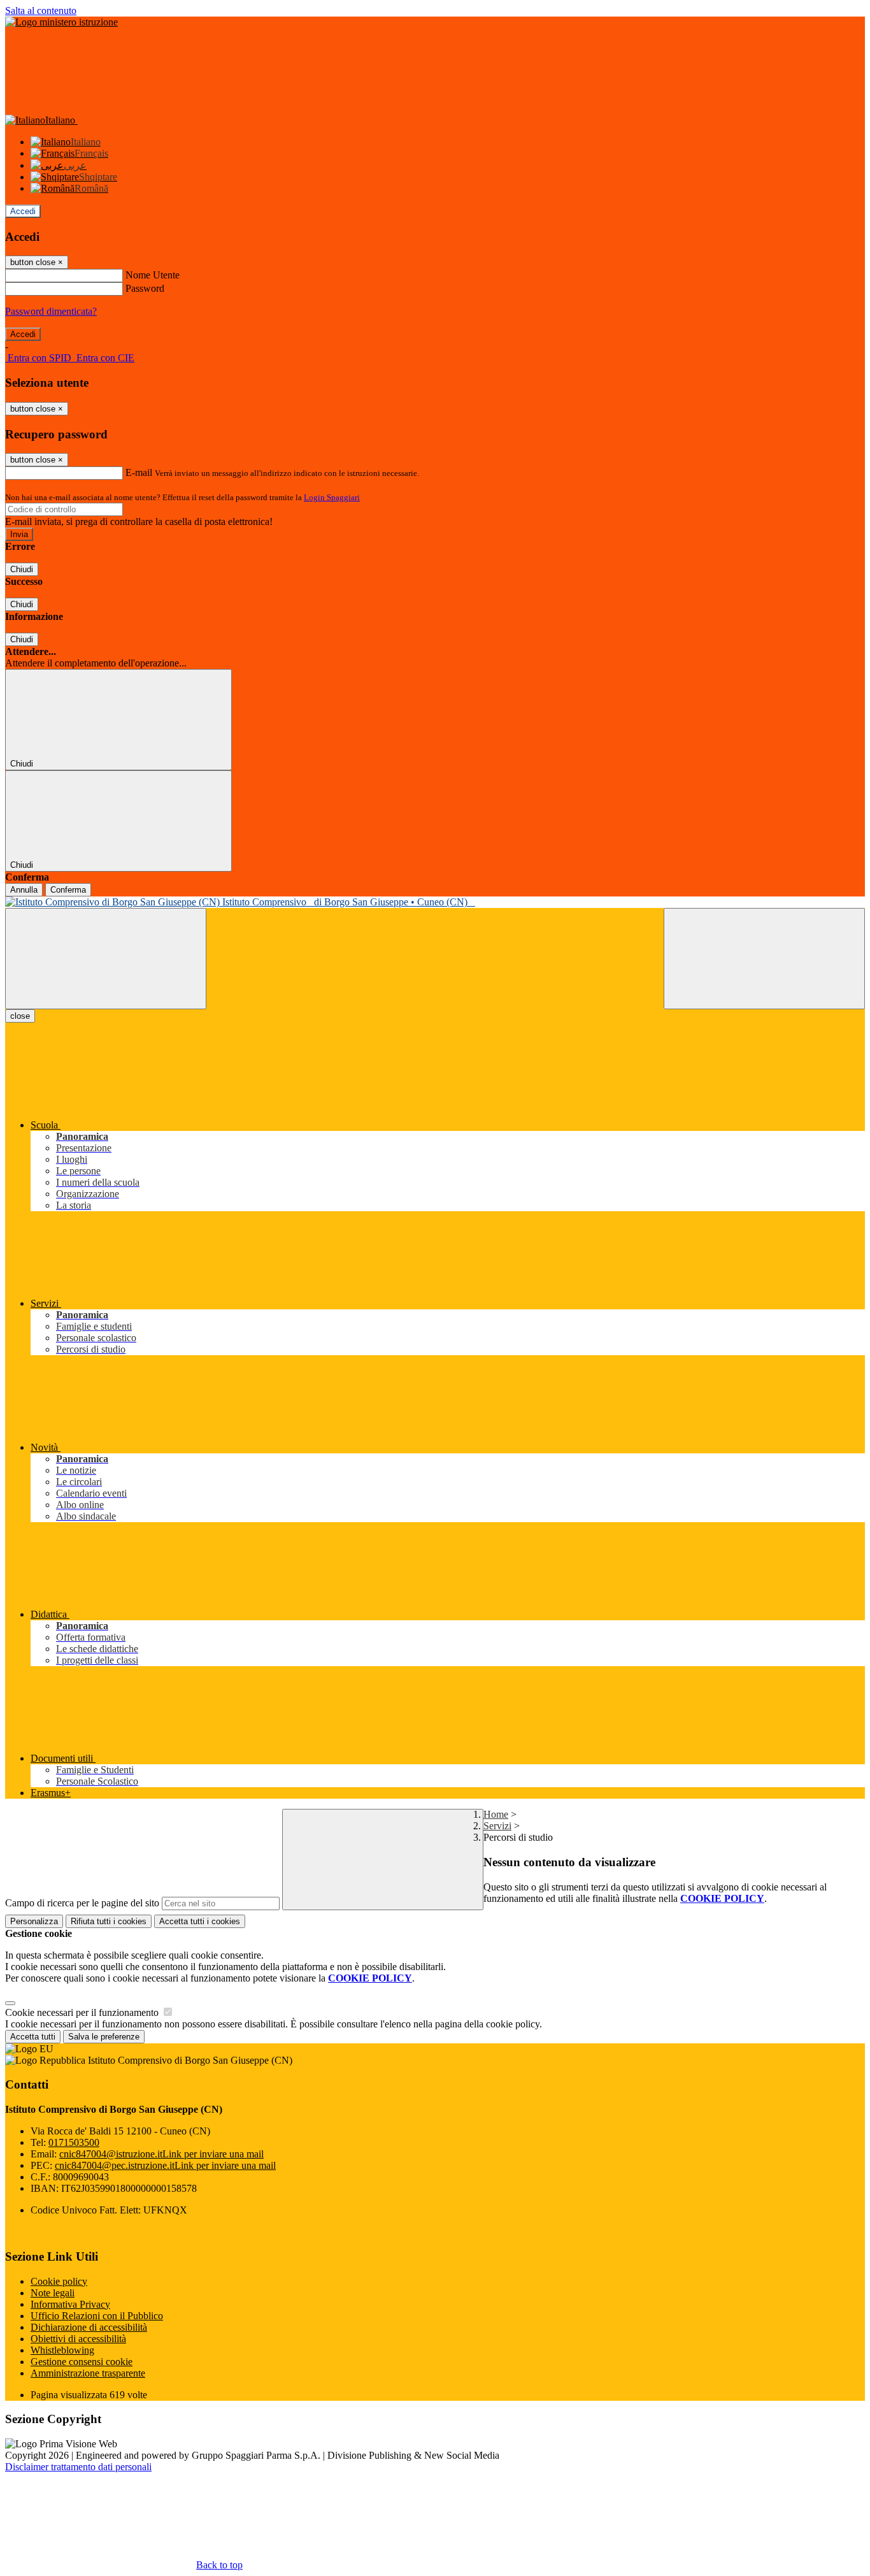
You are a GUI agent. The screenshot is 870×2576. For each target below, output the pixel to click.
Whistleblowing (62, 2350)
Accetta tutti (200, 1921)
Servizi (497, 1826)
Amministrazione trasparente (88, 2373)
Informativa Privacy (70, 2304)
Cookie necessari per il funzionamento (83, 2012)
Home (496, 1814)
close (20, 1016)
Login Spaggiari (332, 497)
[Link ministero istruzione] (61, 22)
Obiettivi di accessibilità (78, 2339)
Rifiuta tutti (109, 1921)
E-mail (139, 472)
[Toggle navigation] (106, 959)
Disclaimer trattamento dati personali (78, 2467)
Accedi (23, 211)
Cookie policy (59, 2281)
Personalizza (34, 1921)
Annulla (24, 890)
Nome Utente (153, 275)
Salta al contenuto (41, 11)
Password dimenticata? (51, 311)
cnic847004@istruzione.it (161, 2154)
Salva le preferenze (104, 2037)
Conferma (68, 890)
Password (145, 288)
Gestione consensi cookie (82, 2362)
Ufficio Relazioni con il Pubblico (97, 2316)
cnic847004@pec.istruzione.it (165, 2165)
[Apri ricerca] (764, 959)
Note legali (53, 2293)
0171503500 (74, 2142)
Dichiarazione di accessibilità (89, 2327)
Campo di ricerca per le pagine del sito (82, 1903)
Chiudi (22, 569)
